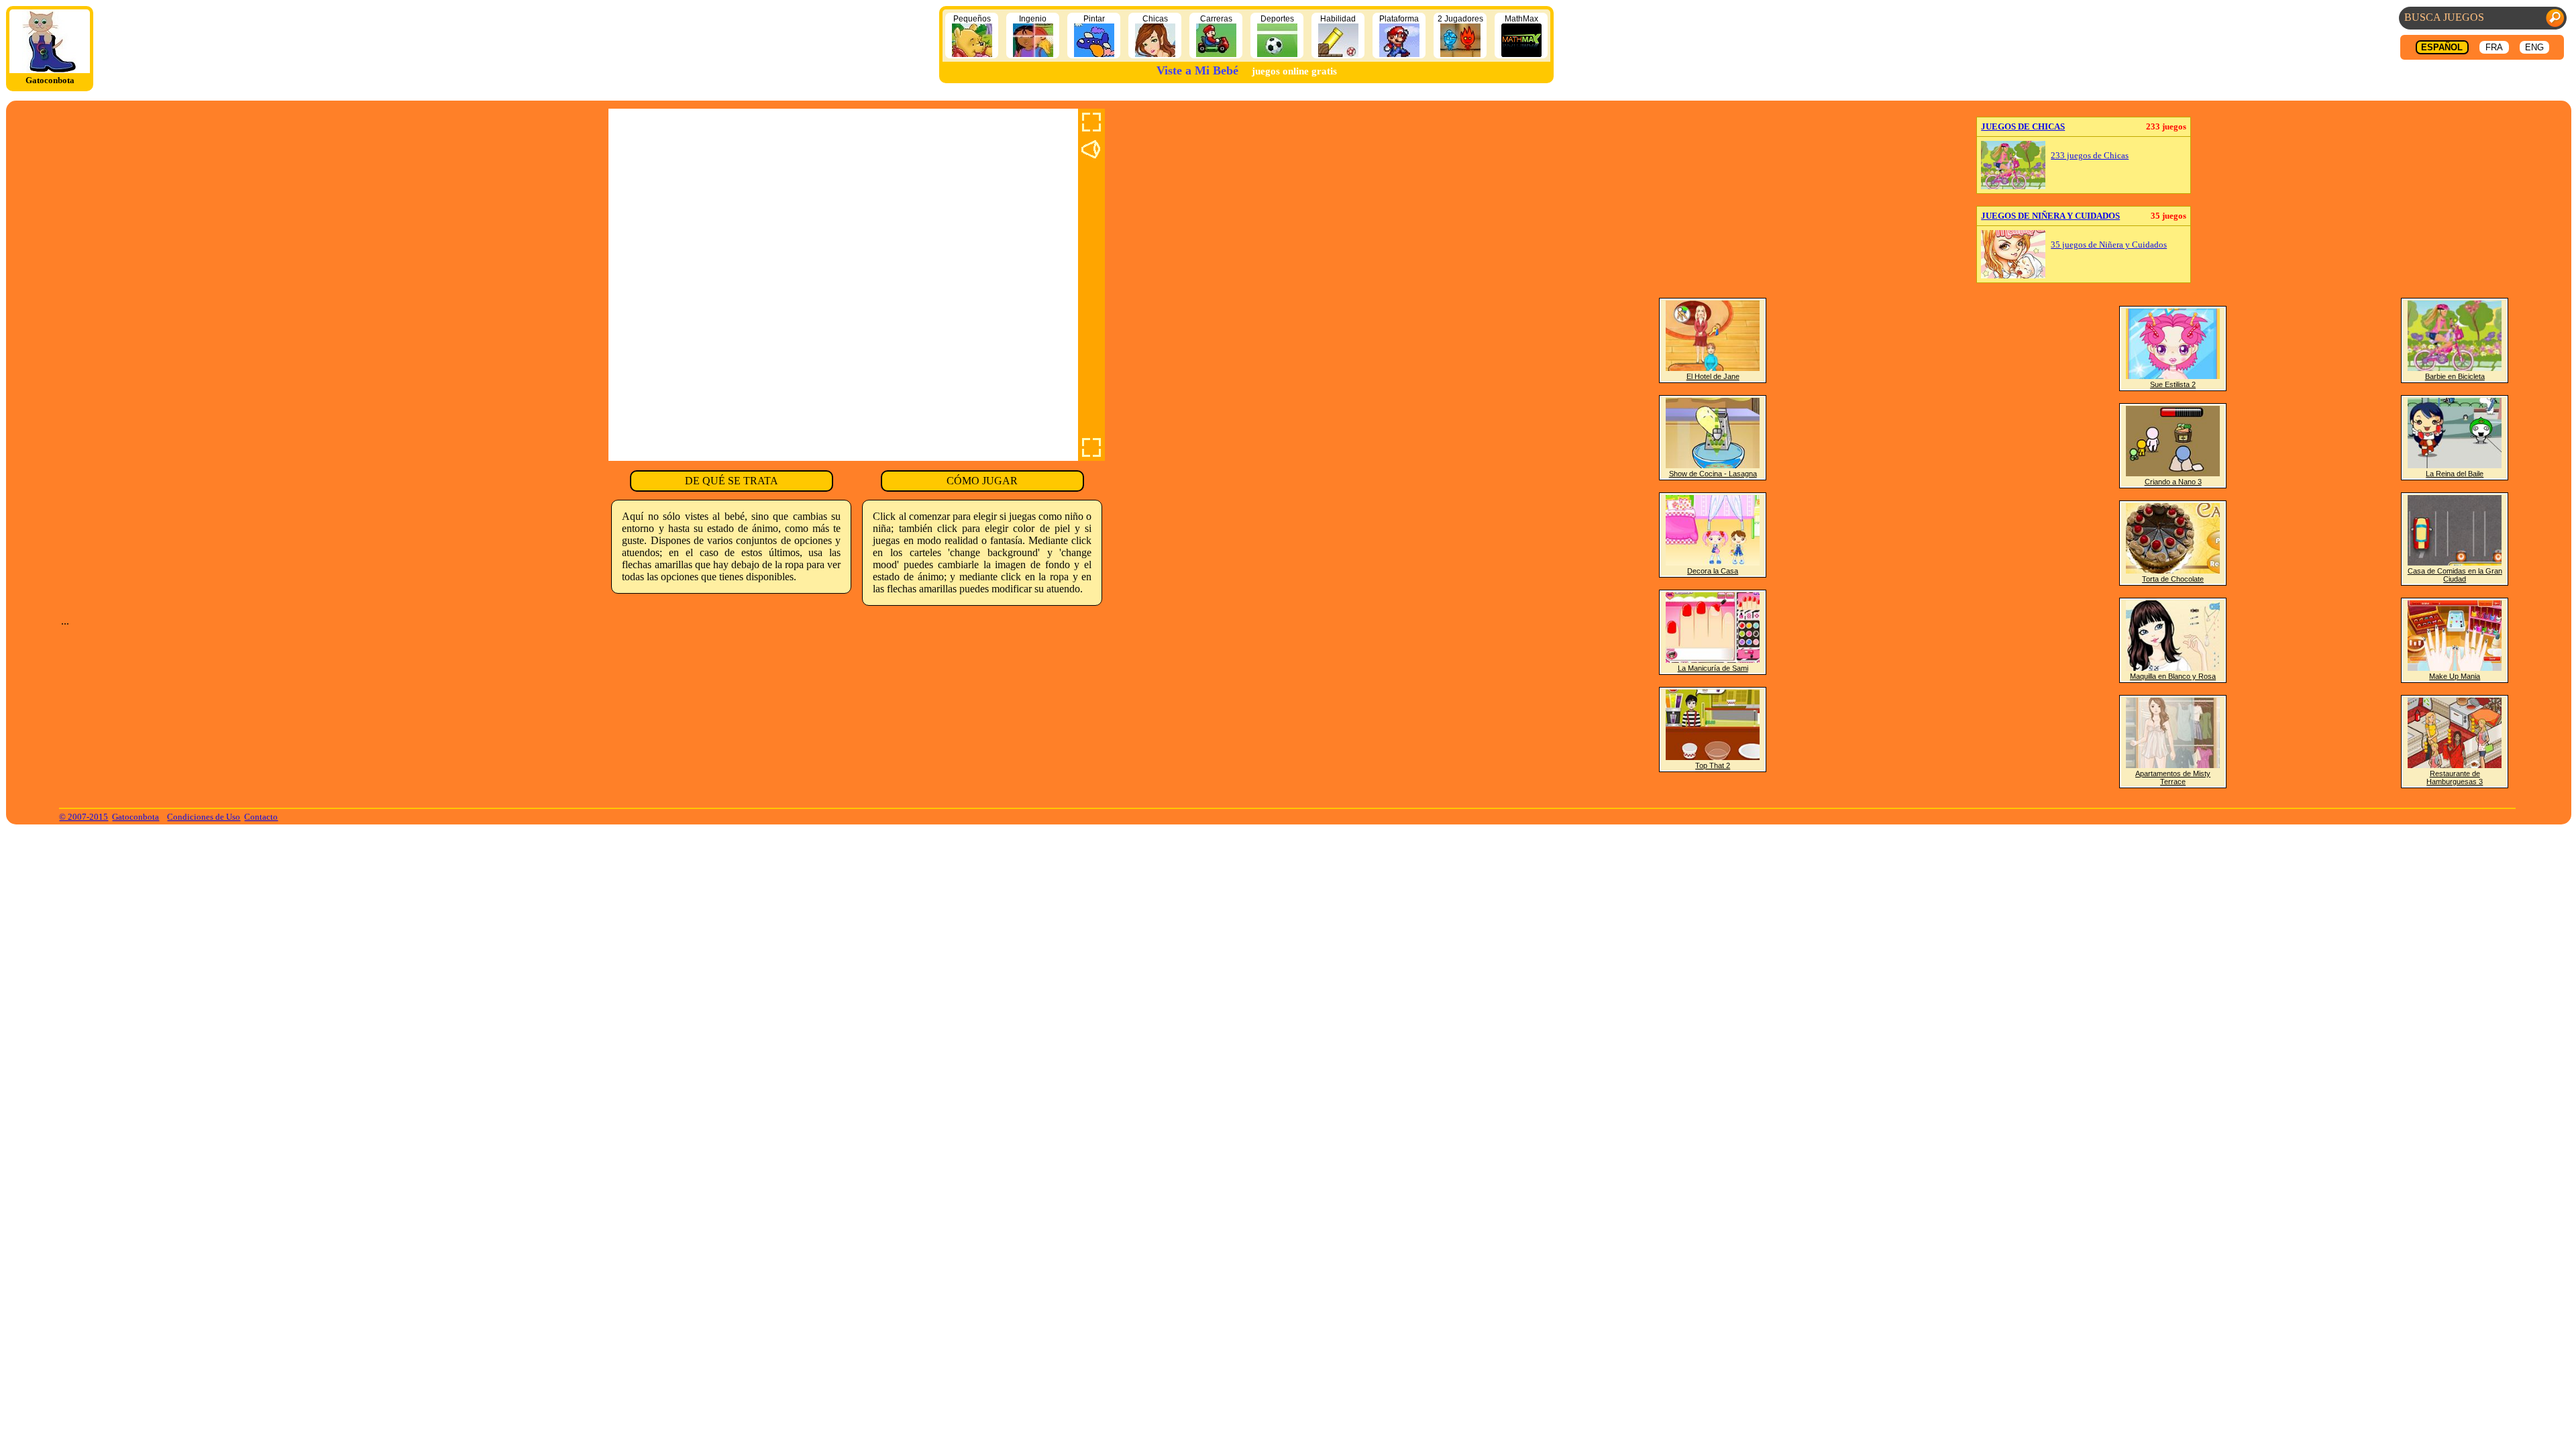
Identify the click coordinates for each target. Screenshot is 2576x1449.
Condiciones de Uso (204, 817)
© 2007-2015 (84, 817)
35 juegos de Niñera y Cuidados (2109, 245)
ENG (2534, 47)
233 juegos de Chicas (2090, 156)
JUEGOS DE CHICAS (2023, 126)
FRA (2494, 47)
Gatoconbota (136, 817)
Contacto (261, 817)
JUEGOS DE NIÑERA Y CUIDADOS (2050, 216)
